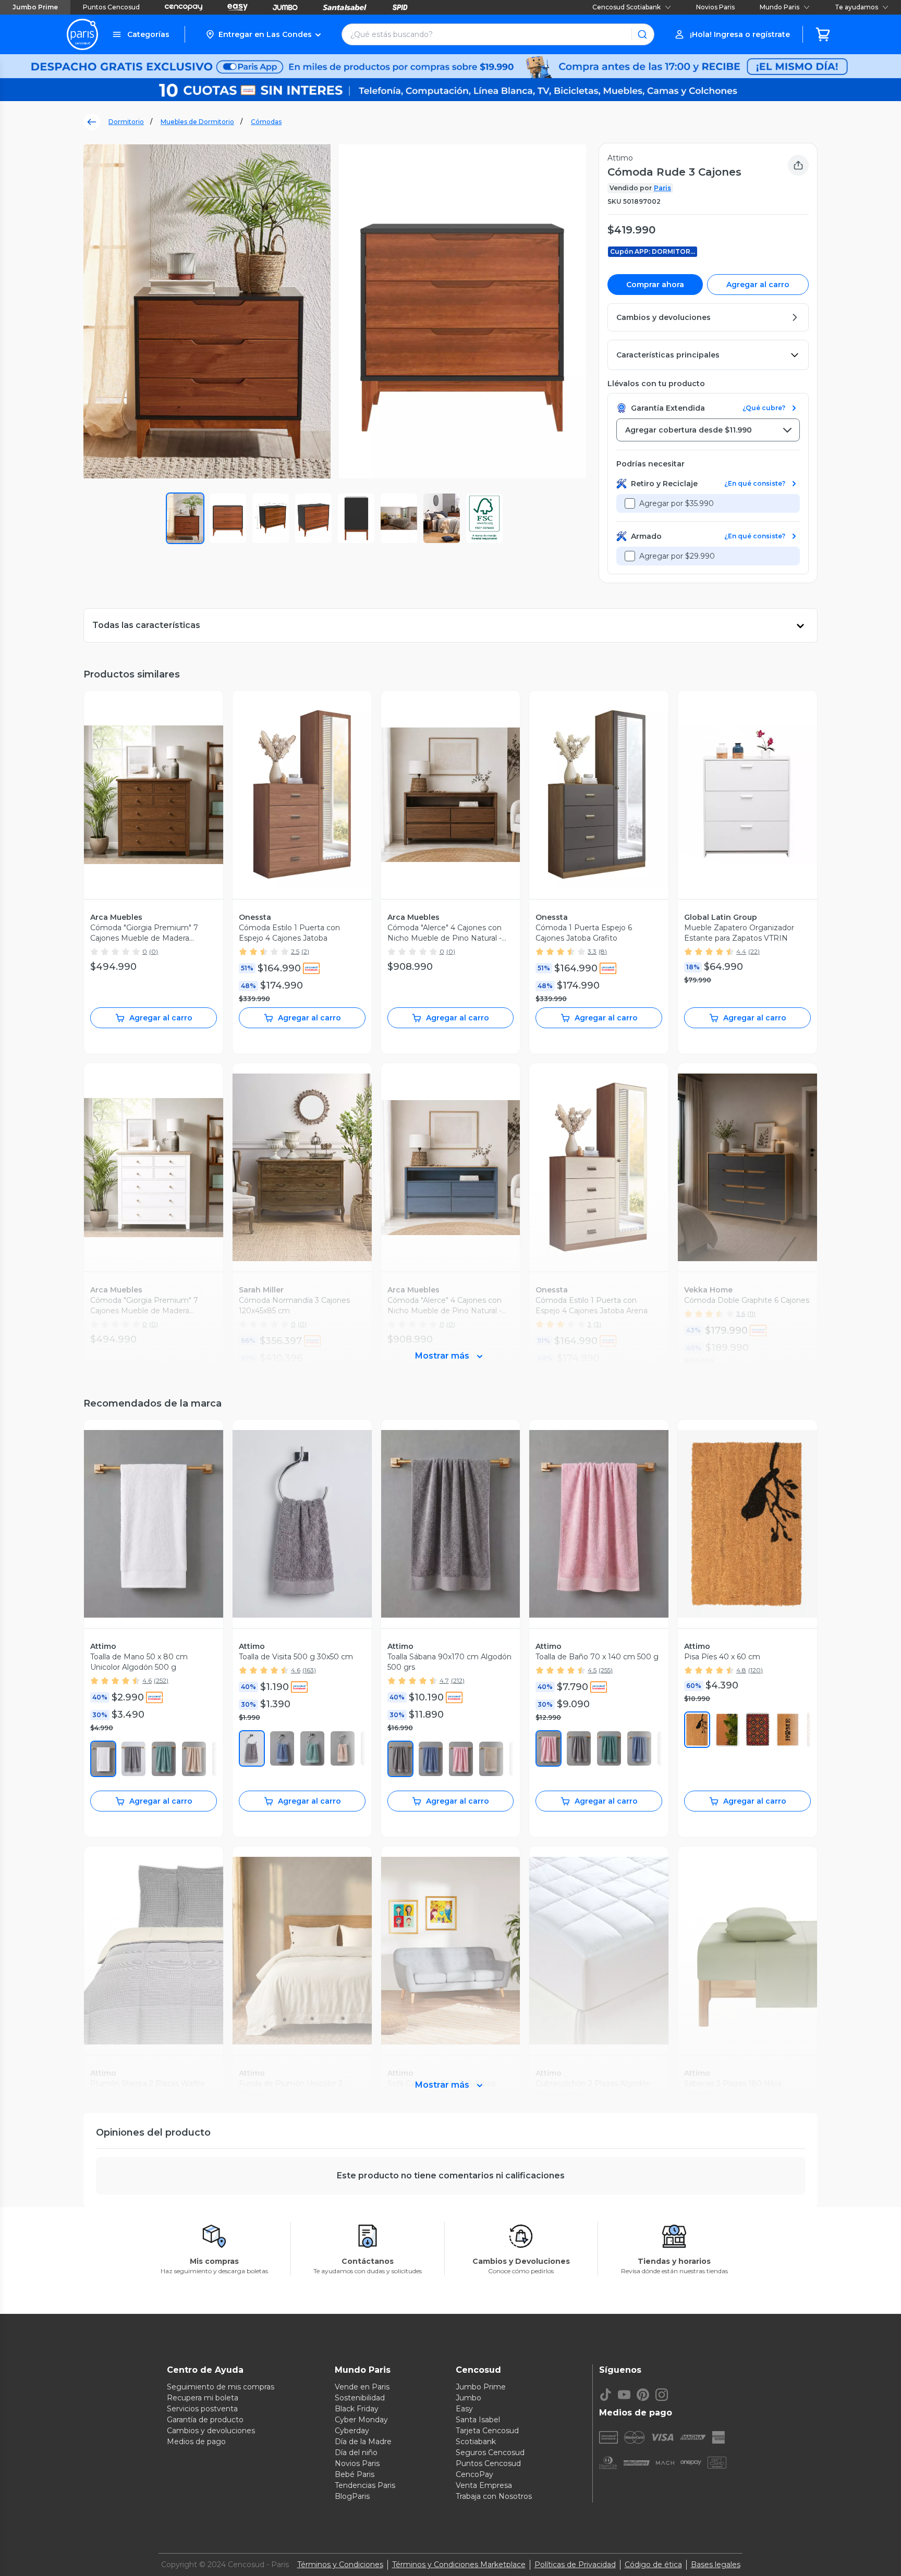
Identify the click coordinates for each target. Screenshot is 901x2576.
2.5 (295, 951)
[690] (461, 1759)
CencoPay (474, 2474)
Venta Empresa (484, 2485)
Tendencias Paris (365, 2485)
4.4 (741, 951)
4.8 (741, 1670)
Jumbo (468, 2398)
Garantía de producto (205, 2420)
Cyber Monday (361, 2420)
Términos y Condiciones (340, 2565)
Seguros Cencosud (490, 2452)
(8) (603, 951)
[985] (727, 1730)
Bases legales (716, 2565)
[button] (263, 34)
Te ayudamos (856, 7)
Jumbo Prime (35, 7)
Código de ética (653, 2565)
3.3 (592, 951)
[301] (164, 1759)
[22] (133, 1759)
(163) (309, 1670)
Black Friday (357, 2409)
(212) (458, 1680)
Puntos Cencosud (111, 7)
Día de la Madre (363, 2442)
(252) (161, 1680)
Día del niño (356, 2452)
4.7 (444, 1680)
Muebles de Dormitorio (197, 122)
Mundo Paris (780, 7)
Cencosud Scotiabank (626, 7)
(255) (606, 1670)
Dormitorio (126, 122)
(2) (305, 951)
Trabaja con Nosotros (494, 2496)
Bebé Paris (355, 2474)
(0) (154, 951)
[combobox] (708, 430)
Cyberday (352, 2431)
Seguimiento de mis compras (221, 2387)
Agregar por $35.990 (677, 503)
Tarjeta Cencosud (487, 2431)
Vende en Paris (362, 2387)
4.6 (147, 1680)
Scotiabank (476, 2442)
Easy (464, 2409)
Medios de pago (196, 2442)
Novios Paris (715, 7)
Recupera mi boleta (203, 2398)
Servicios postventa (202, 2409)
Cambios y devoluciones (211, 2431)
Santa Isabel (478, 2420)
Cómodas (266, 122)
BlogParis (352, 2496)
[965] (697, 1730)
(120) (756, 1670)
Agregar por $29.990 (677, 556)
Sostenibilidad (360, 2398)
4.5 (592, 1670)
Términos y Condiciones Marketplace (459, 2565)
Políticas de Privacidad (575, 2565)
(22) (754, 951)
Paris (662, 188)
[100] (103, 1759)
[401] (282, 1748)
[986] (758, 1730)
